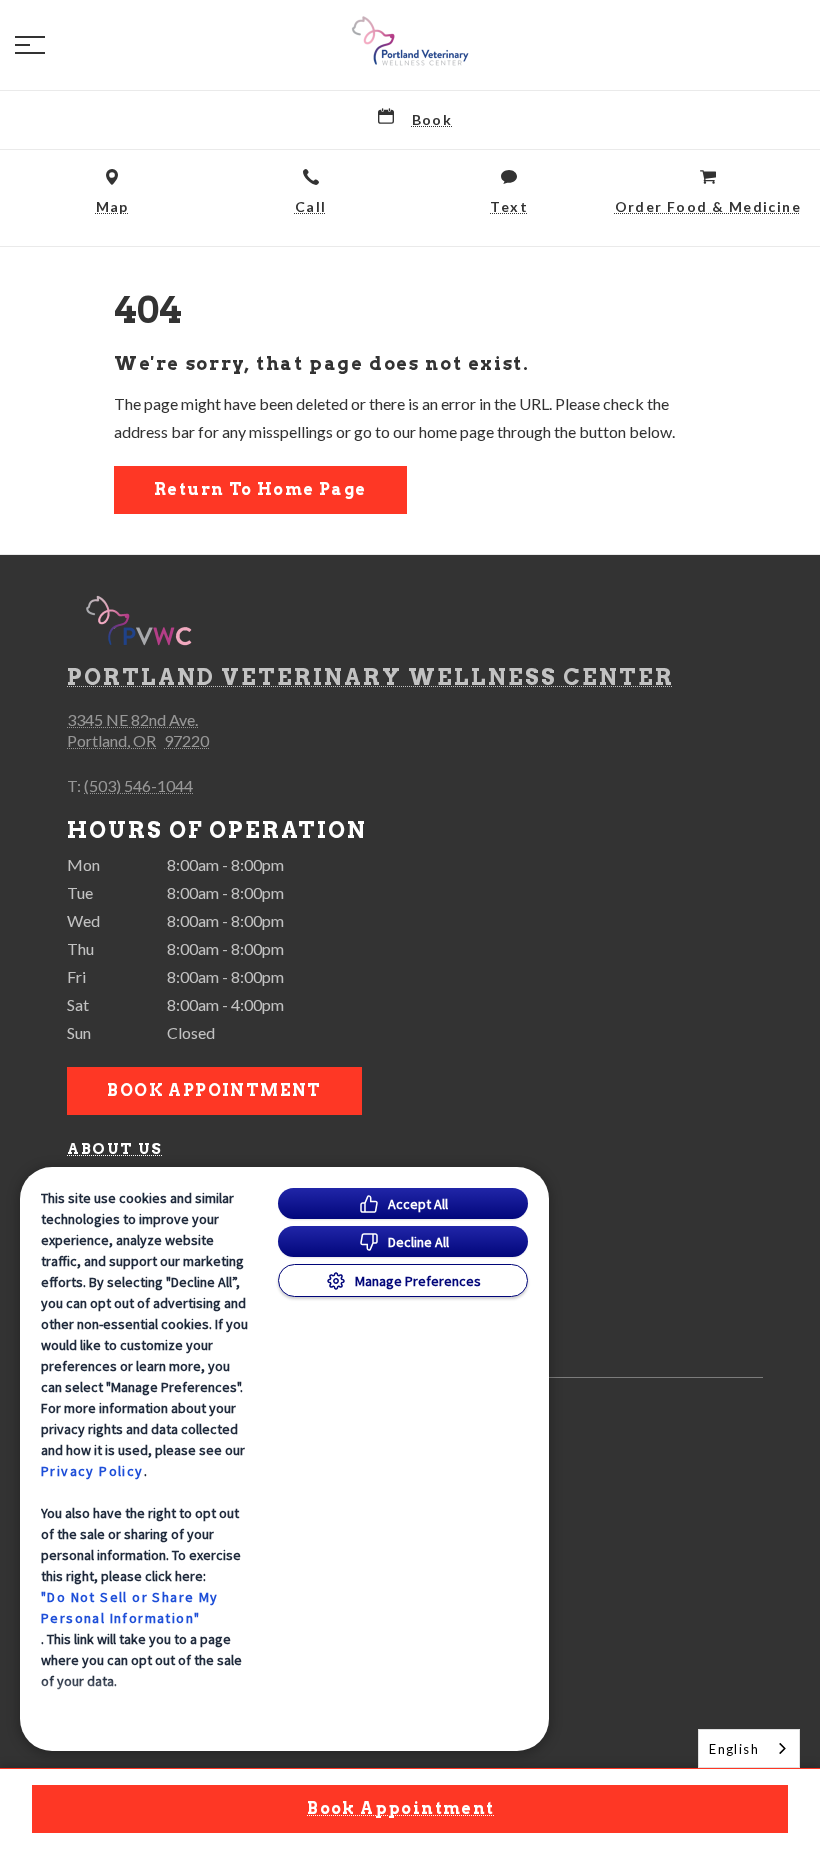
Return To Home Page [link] (260, 489)
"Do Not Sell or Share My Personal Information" (130, 1607)
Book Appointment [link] (214, 1090)
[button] (30, 45)
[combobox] (749, 1748)
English (734, 1749)
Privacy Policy (92, 1471)
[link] (410, 41)
